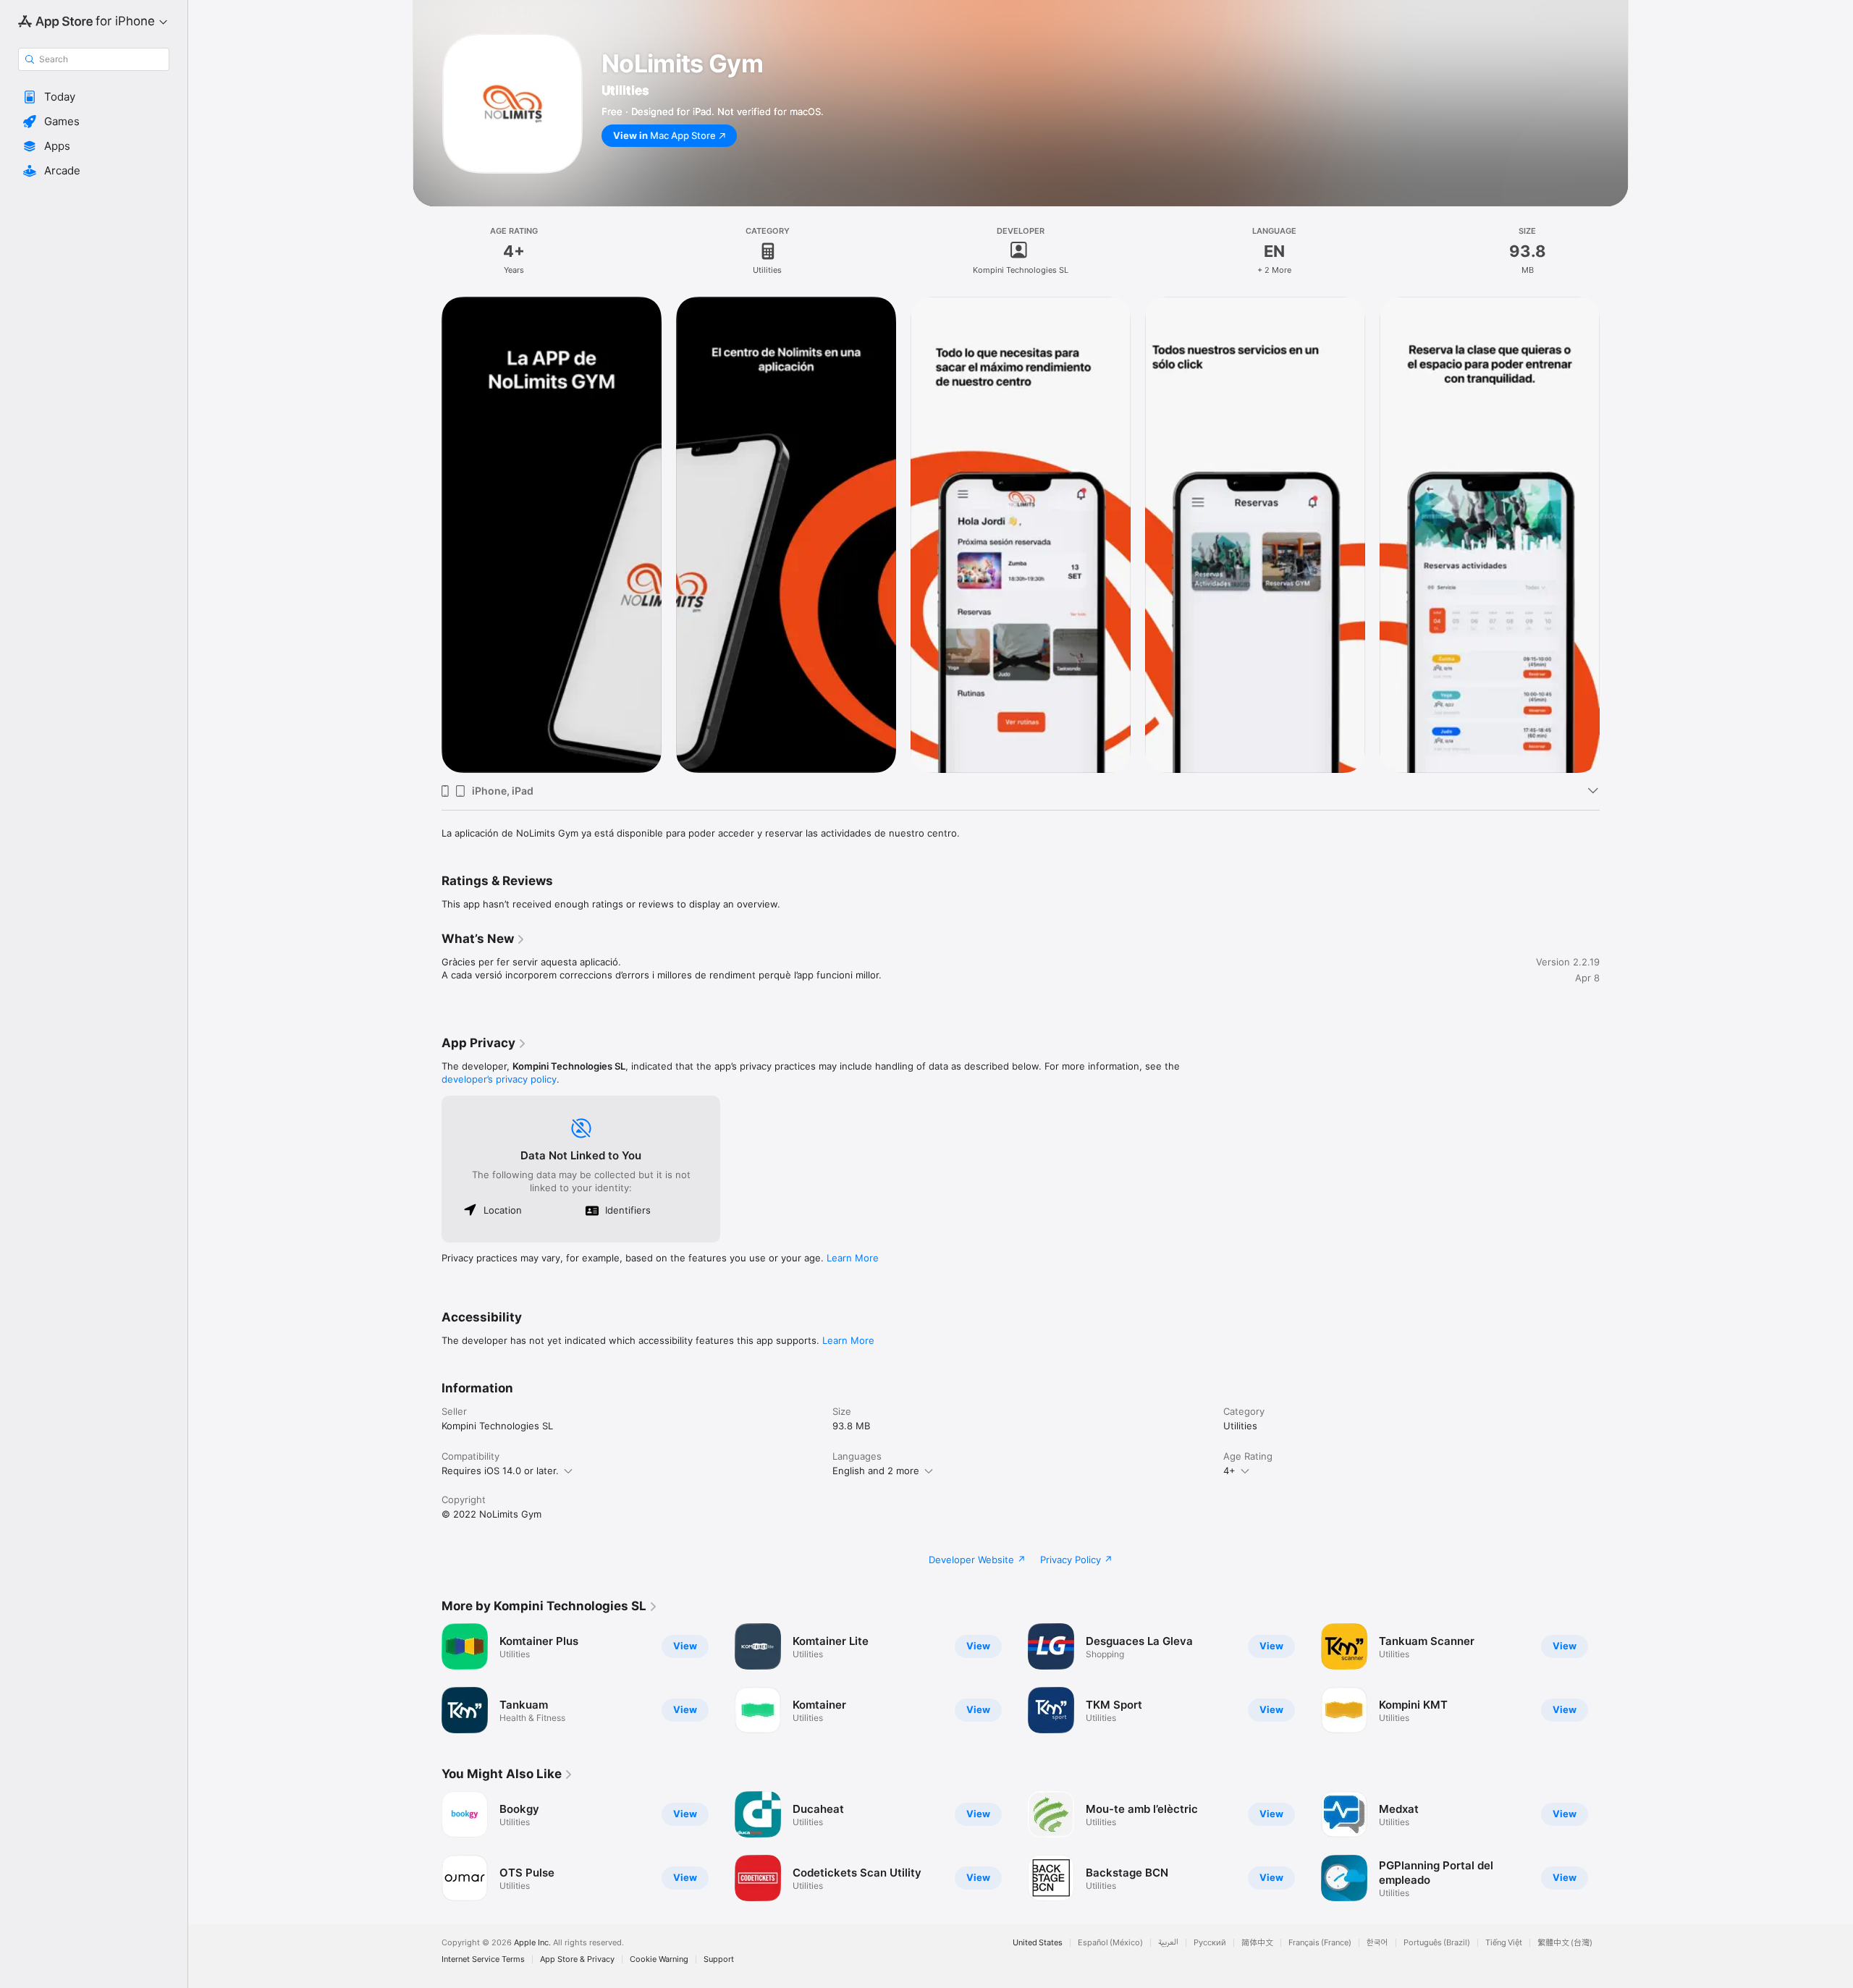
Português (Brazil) (1437, 1943)
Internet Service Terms (483, 1959)
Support (719, 1959)
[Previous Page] (427, 1678)
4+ (1229, 1471)
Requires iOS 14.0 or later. (500, 1471)
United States (1038, 1943)
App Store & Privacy (577, 1959)
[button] (94, 97)
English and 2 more (876, 1471)
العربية (1168, 1943)
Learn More (853, 1258)
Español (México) (1110, 1943)
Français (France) (1320, 1943)
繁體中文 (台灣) (1565, 1943)
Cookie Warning (659, 1959)
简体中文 (1257, 1943)
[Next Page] (1614, 1678)
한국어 (1377, 1943)
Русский (1210, 1943)
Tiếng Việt (1504, 1943)
